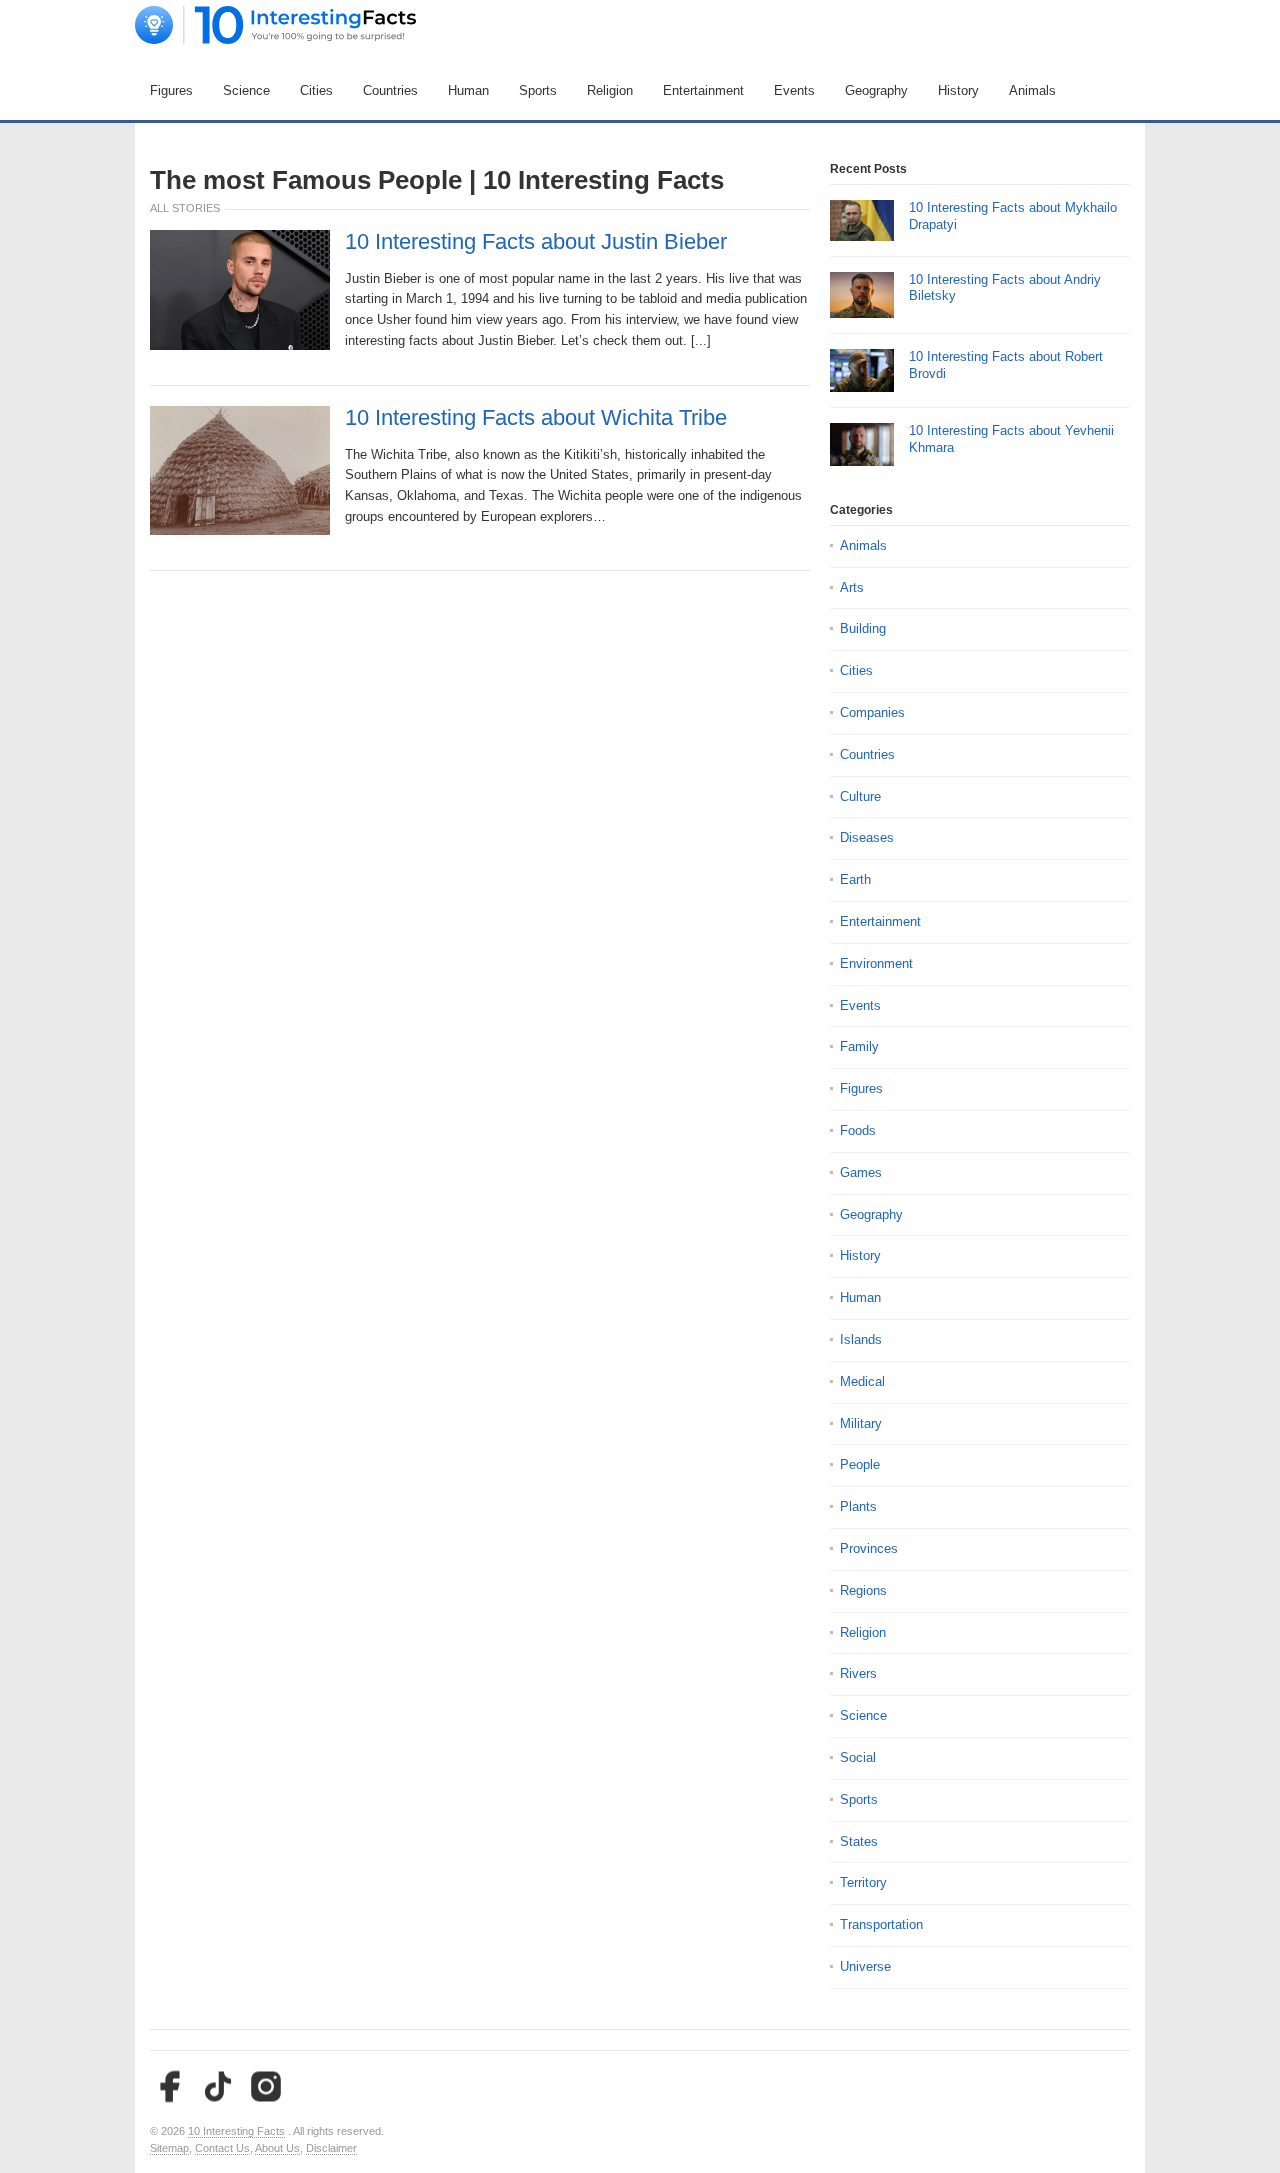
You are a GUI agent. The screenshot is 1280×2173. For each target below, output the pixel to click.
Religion (610, 90)
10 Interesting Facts (236, 2131)
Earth (855, 879)
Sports (538, 90)
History (958, 90)
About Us (277, 2148)
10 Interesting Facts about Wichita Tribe (536, 418)
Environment (876, 963)
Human (468, 90)
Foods (858, 1130)
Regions (863, 1590)
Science (246, 90)
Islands (861, 1339)
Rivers (858, 1673)
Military (861, 1423)
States (859, 1841)
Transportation (881, 1924)
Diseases (867, 837)
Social (858, 1757)
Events (794, 90)
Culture (860, 796)
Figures (171, 90)
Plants (858, 1506)
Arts (852, 587)
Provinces (869, 1548)
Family (859, 1046)
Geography (876, 90)
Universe (865, 1966)
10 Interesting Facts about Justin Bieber (536, 242)
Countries (390, 90)
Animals (1032, 90)
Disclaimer (331, 2148)
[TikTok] (218, 2086)
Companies (872, 712)
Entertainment (703, 90)
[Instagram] (266, 2086)
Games (861, 1172)
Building (863, 628)
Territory (863, 1882)
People (860, 1464)
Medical (862, 1381)
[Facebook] (170, 2086)
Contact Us (222, 2148)
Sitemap (169, 2148)
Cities (316, 90)
